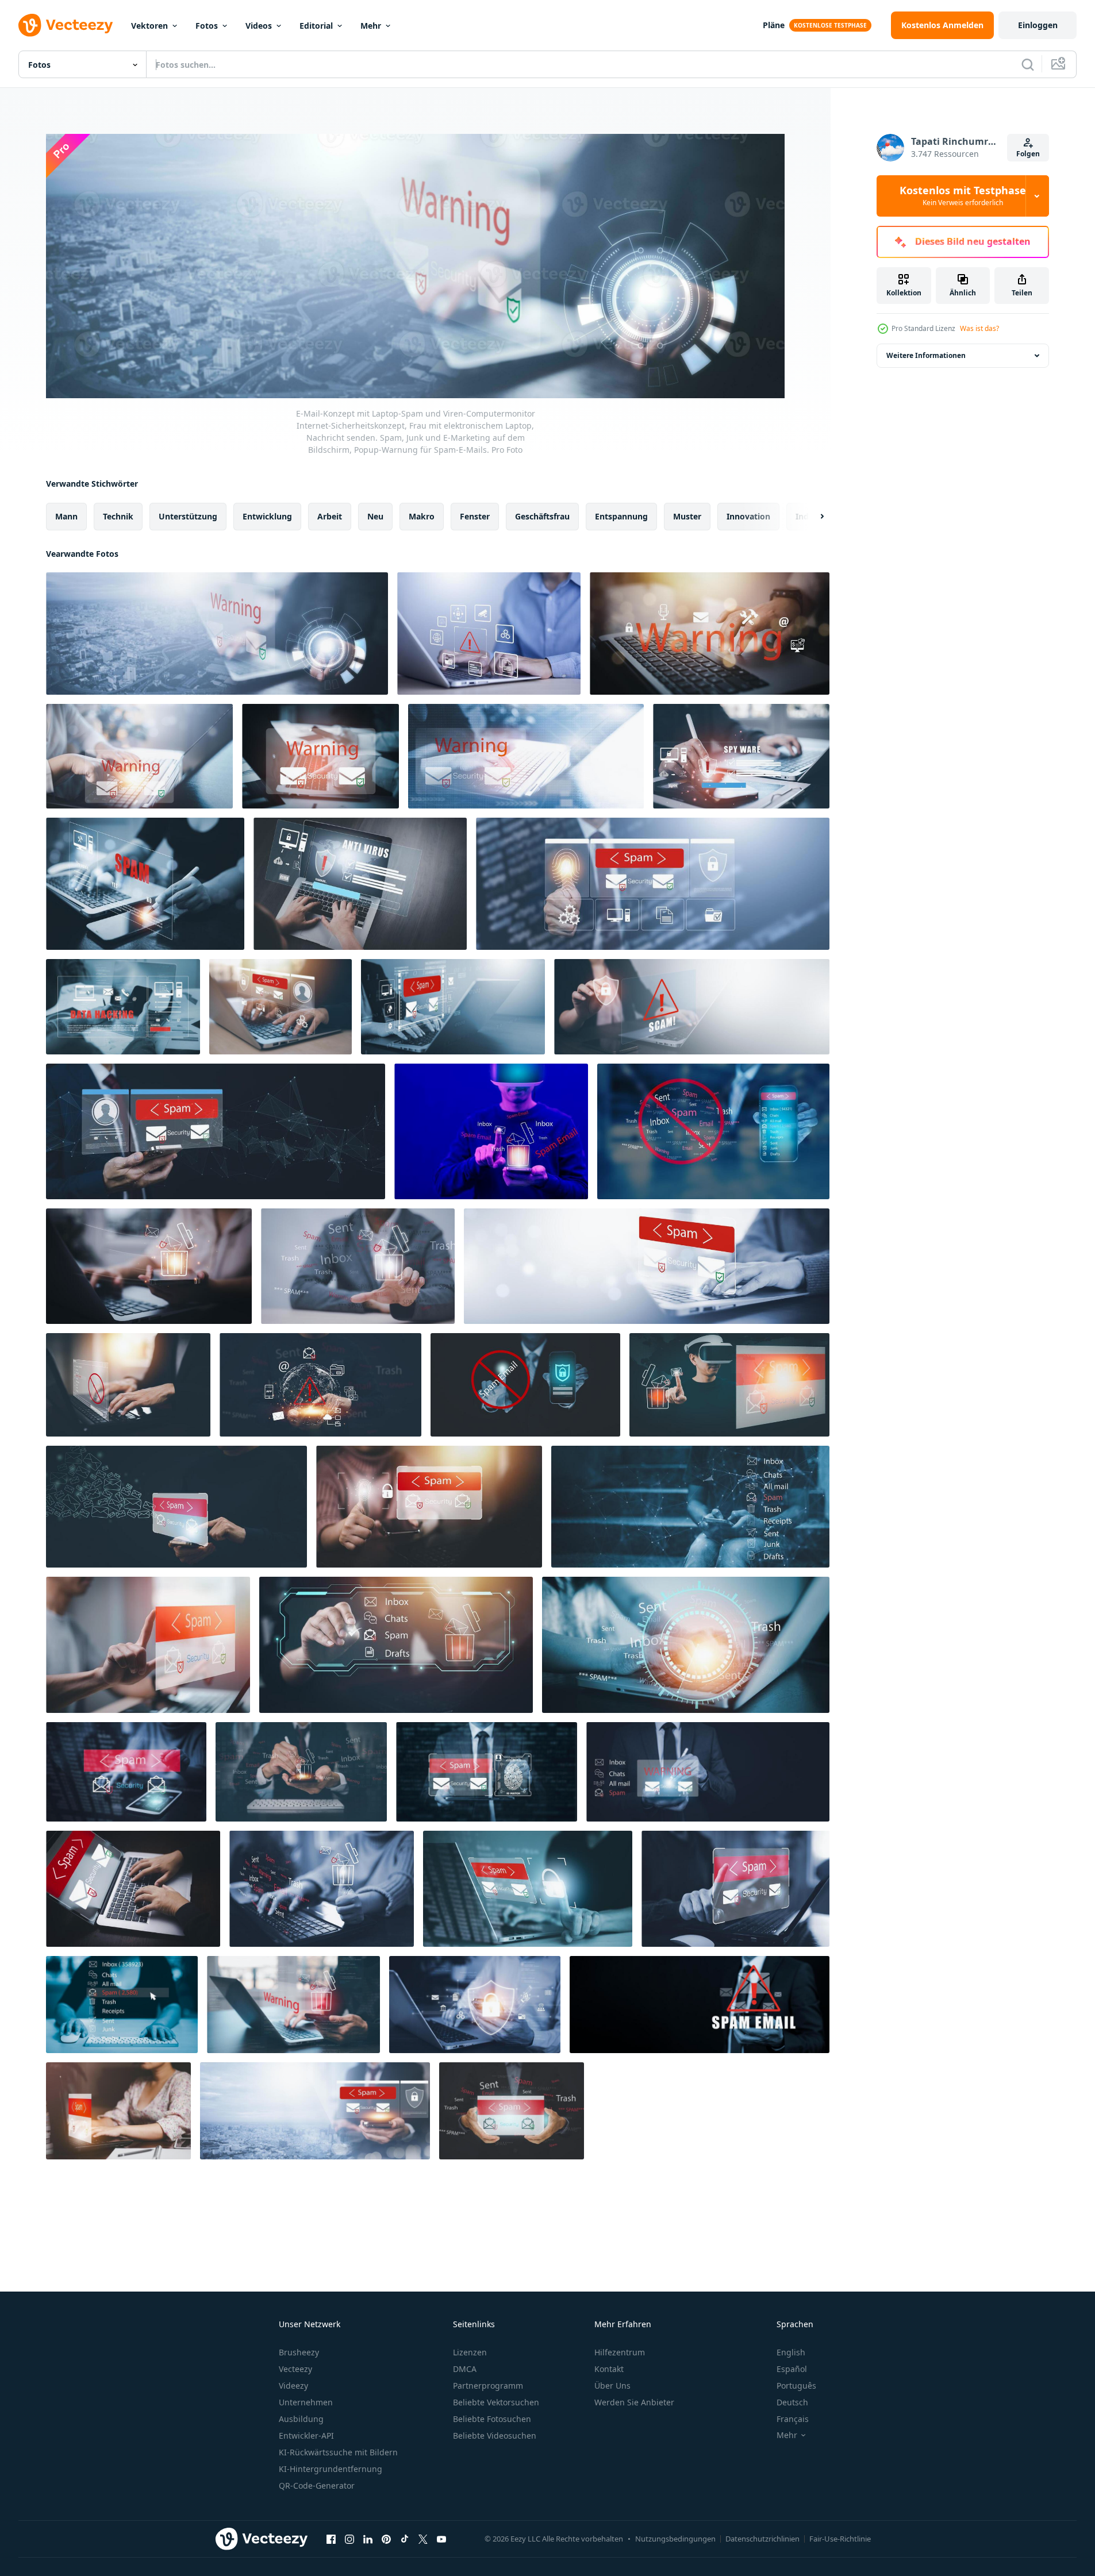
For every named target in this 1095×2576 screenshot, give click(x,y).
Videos (259, 26)
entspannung (621, 516)
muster (687, 516)
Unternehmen (306, 2402)
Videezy (293, 2386)
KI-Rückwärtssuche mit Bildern (338, 2452)
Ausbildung (301, 2419)
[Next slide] (812, 516)
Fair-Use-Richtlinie (840, 2539)
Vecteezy (295, 2369)
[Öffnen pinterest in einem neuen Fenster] (386, 2539)
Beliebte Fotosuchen (492, 2419)
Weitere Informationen (926, 355)
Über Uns (612, 2386)
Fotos (207, 26)
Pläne (774, 25)
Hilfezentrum (620, 2352)
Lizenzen (470, 2352)
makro (422, 516)
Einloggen (1038, 25)
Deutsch (792, 2402)
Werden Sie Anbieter (634, 2402)
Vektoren (149, 26)
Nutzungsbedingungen (675, 2539)
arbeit (330, 516)
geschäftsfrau (542, 516)
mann (66, 516)
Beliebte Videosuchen (495, 2436)
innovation (748, 516)
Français (793, 2419)
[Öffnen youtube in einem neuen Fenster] (441, 2539)
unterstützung (188, 516)
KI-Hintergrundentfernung (331, 2469)
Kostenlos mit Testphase (963, 196)
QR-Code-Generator (317, 2485)
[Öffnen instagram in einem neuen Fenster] (349, 2539)
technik (118, 516)
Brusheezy (299, 2352)
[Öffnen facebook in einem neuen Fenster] (331, 2539)
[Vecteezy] (66, 25)
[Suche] (1028, 64)
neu (375, 516)
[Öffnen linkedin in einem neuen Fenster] (368, 2539)
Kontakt (609, 2369)
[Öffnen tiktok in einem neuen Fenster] (405, 2539)
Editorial (316, 26)
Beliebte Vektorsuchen (496, 2402)
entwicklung (267, 516)
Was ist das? (979, 328)
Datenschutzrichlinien (762, 2539)
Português (796, 2386)
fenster (475, 516)
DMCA (465, 2369)
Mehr (371, 26)
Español (792, 2369)
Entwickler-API (306, 2436)
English (791, 2352)
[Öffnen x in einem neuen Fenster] (423, 2539)
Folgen (1028, 154)
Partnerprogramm (488, 2386)
